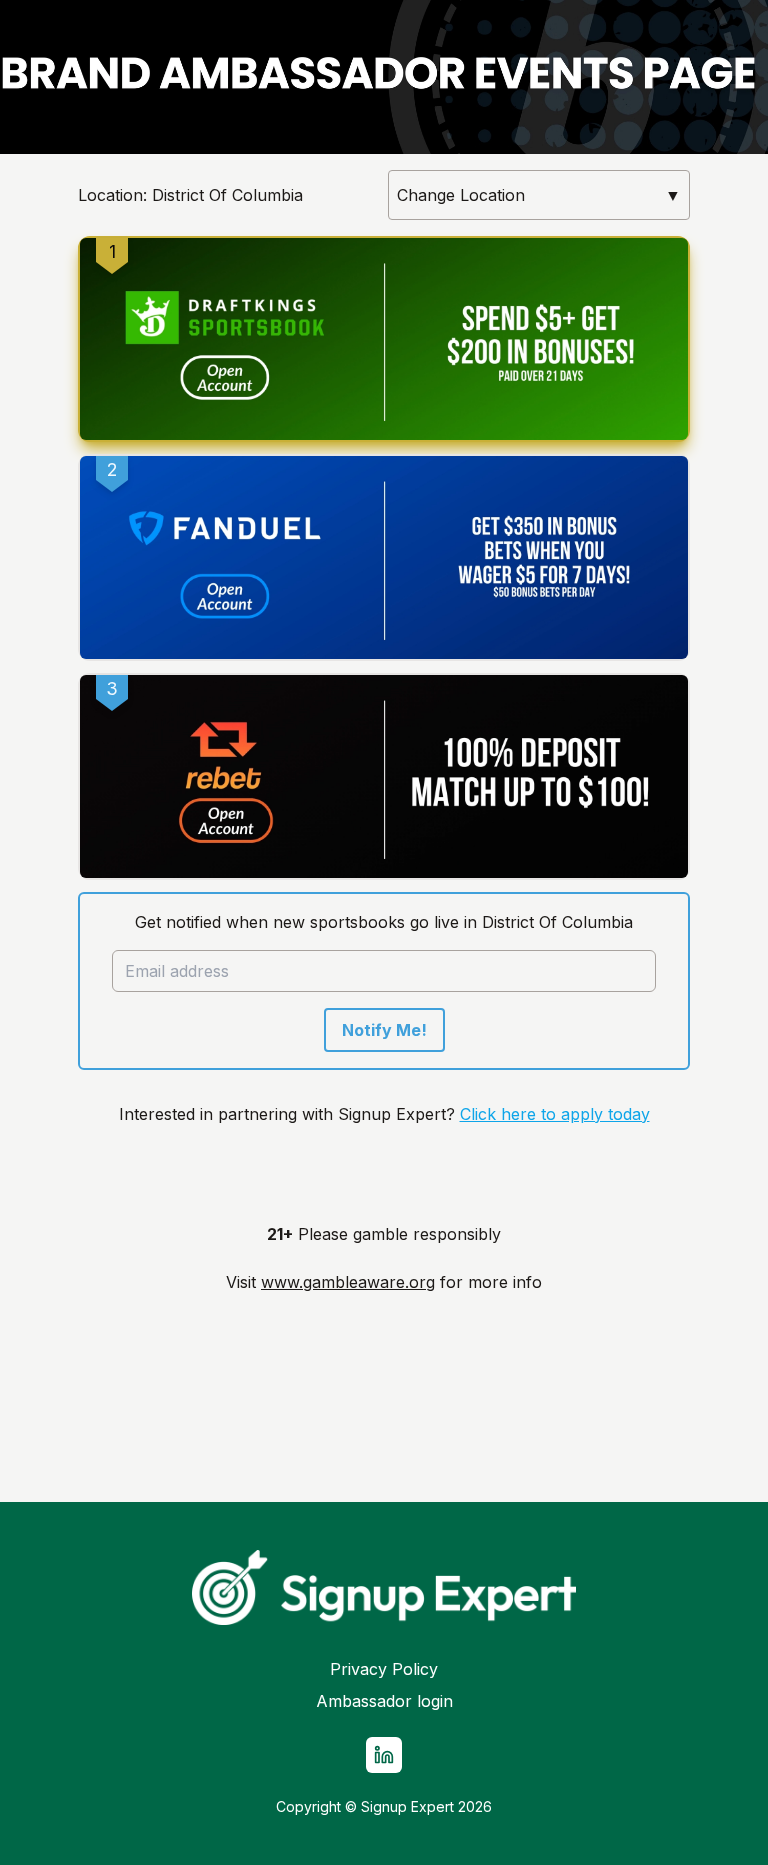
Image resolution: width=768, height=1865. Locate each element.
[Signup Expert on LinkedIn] (384, 1755)
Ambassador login (384, 1701)
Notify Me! (384, 1030)
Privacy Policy (384, 1669)
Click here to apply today (555, 1114)
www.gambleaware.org (348, 1282)
